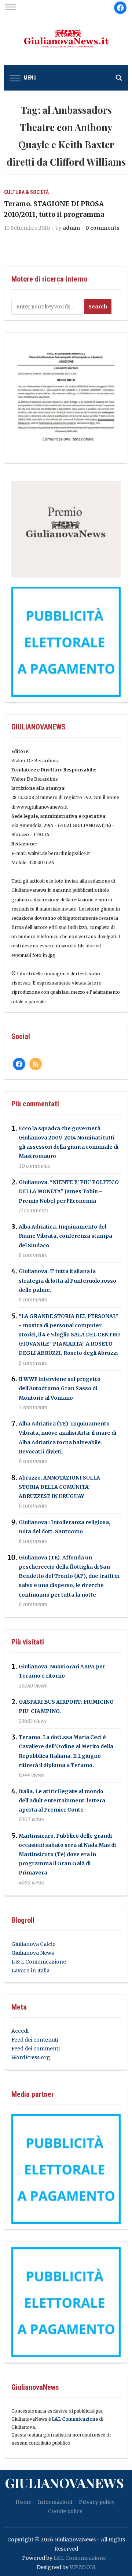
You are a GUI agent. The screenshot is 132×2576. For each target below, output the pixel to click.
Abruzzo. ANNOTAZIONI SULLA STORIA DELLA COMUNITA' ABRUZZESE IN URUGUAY (59, 1487)
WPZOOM (82, 2567)
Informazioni (55, 2502)
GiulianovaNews (64, 2483)
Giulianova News (33, 1953)
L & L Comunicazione (39, 1962)
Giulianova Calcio (34, 1944)
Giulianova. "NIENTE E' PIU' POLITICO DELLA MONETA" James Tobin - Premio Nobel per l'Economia (69, 1191)
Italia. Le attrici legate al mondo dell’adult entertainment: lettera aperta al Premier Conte (62, 1801)
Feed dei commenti (36, 2049)
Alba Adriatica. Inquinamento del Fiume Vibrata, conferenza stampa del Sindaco (65, 1236)
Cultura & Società (26, 192)
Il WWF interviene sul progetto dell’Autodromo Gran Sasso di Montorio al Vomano (60, 1388)
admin (71, 228)
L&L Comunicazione (75, 2419)
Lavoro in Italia (30, 1971)
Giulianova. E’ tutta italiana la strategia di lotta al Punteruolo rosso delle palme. (67, 1281)
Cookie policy (65, 2511)
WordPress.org (31, 2057)
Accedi (20, 2031)
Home (23, 2502)
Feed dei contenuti (35, 2040)
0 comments (102, 228)
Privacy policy (97, 2502)
